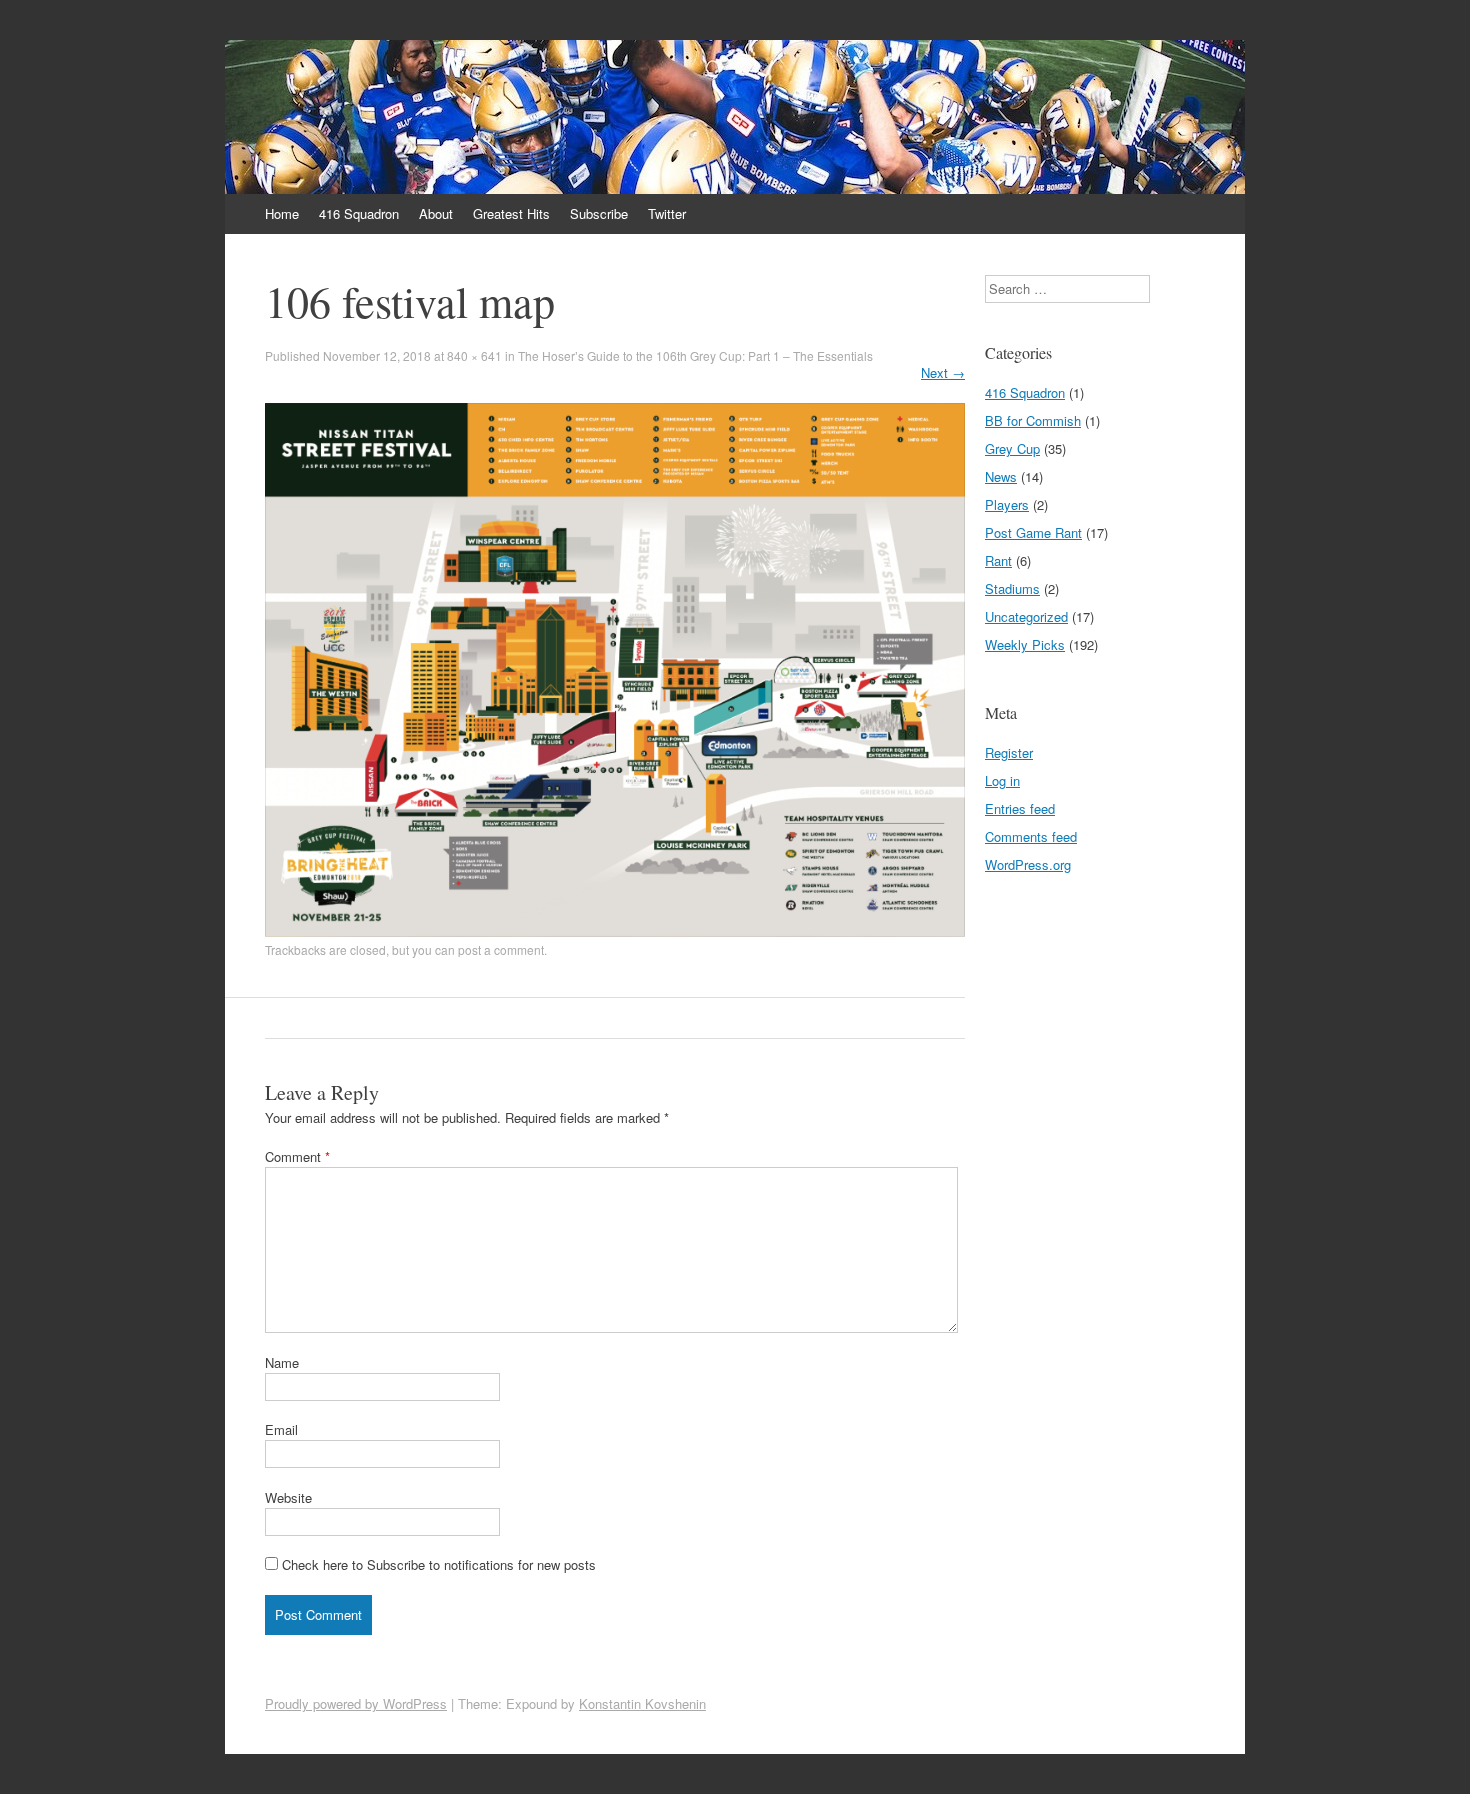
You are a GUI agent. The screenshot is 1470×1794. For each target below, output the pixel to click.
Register (1009, 752)
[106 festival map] (615, 931)
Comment (297, 1156)
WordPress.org (1028, 864)
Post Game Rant (1033, 532)
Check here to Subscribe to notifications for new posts (437, 1564)
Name (282, 1362)
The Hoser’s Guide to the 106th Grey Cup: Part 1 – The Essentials (695, 355)
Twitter (667, 213)
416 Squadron (359, 213)
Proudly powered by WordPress (356, 1703)
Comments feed (1031, 836)
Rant (998, 560)
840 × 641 (474, 355)
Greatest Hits (511, 213)
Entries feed (1020, 808)
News (1001, 476)
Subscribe (599, 213)
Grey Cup (1012, 448)
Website (288, 1497)
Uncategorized (1026, 616)
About (436, 213)
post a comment (501, 949)
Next (943, 372)
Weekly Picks (1025, 644)
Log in (1002, 780)
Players (1007, 504)
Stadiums (1012, 588)
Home (282, 213)
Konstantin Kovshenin (642, 1703)
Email (281, 1429)
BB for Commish (1033, 420)
